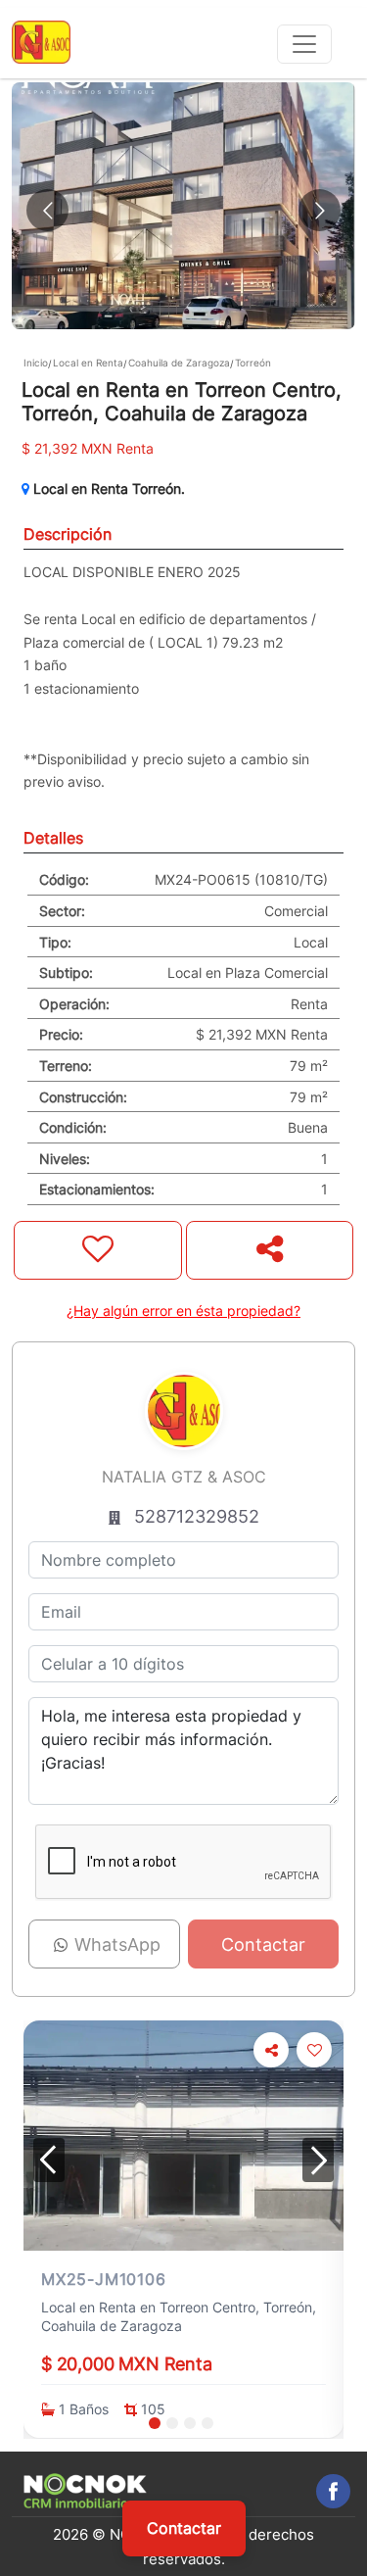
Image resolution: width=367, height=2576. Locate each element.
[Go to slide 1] (155, 2423)
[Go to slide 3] (190, 2423)
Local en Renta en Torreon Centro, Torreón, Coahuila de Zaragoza (179, 2317)
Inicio (36, 363)
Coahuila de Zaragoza (179, 363)
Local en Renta (88, 363)
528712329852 (197, 1516)
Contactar (184, 2528)
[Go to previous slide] (47, 210)
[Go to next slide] (320, 210)
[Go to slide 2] (172, 2423)
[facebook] (333, 2491)
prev (49, 2160)
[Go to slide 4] (207, 2423)
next (318, 2160)
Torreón (253, 363)
